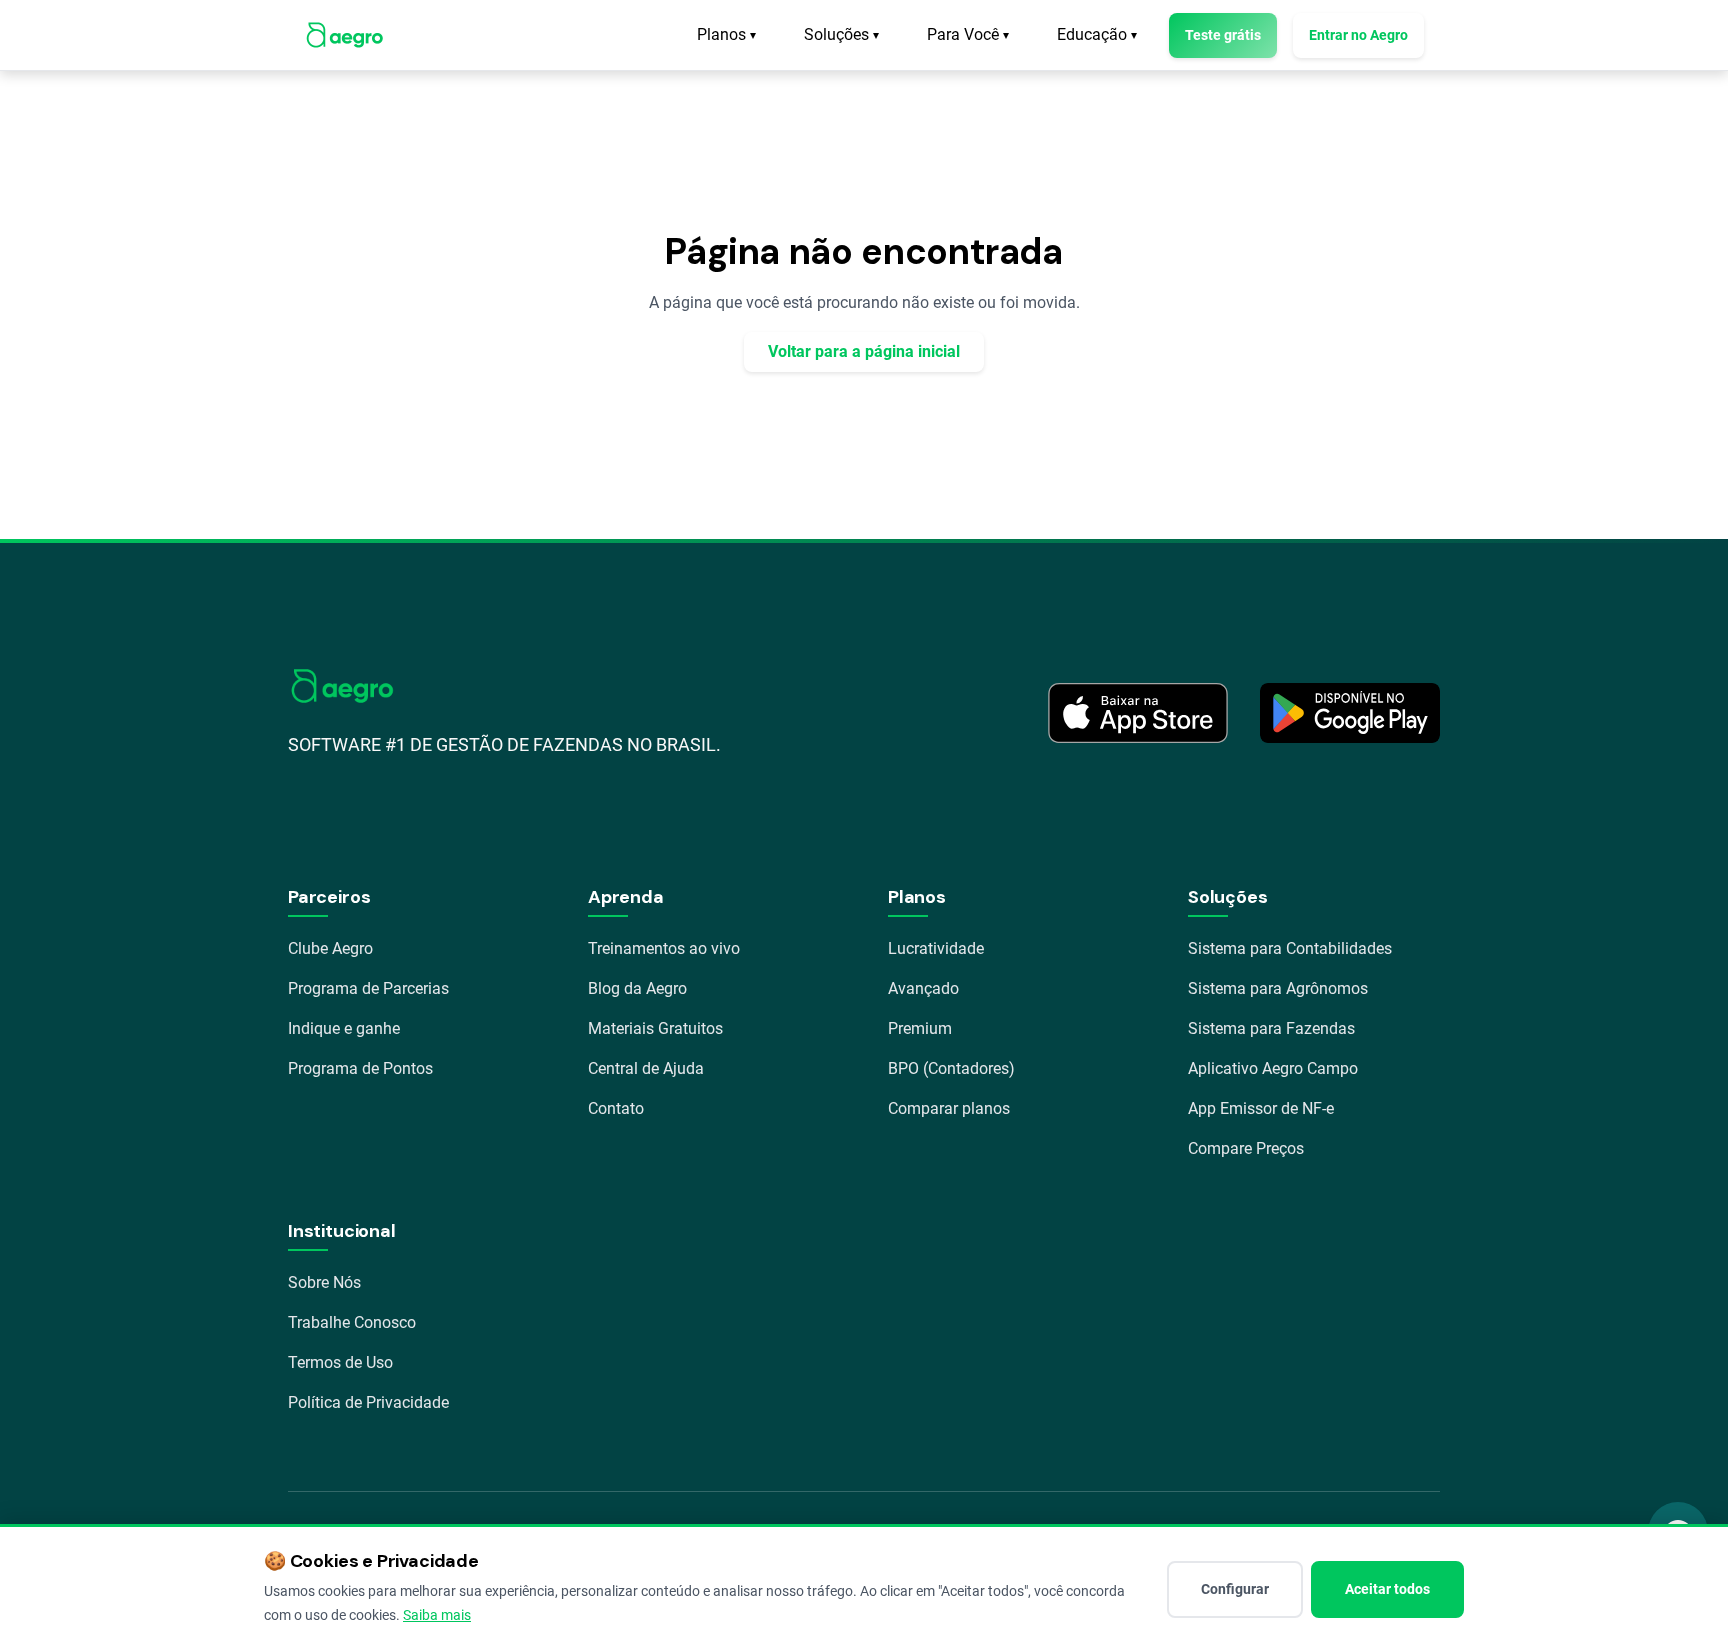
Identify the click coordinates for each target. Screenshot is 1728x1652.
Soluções (841, 34)
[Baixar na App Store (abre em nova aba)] (1138, 713)
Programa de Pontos (360, 1068)
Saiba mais (437, 1615)
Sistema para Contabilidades (1290, 948)
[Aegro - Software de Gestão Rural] (344, 35)
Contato (616, 1108)
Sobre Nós (324, 1282)
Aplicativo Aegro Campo (1273, 1068)
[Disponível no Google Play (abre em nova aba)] (1350, 713)
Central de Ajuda (646, 1068)
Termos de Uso (340, 1362)
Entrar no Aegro (1358, 35)
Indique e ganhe (344, 1028)
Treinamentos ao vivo (664, 948)
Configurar (1235, 1589)
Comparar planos (949, 1108)
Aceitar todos (1387, 1589)
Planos (726, 34)
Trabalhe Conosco (352, 1322)
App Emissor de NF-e (1261, 1108)
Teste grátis (1223, 35)
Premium (920, 1028)
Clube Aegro (330, 948)
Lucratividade (936, 948)
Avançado (923, 988)
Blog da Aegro (637, 988)
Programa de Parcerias (368, 988)
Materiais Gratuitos (655, 1028)
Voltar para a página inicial (864, 351)
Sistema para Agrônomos (1278, 988)
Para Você (968, 34)
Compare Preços (1246, 1148)
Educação (1097, 34)
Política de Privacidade (368, 1402)
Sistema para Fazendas (1271, 1028)
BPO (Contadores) (951, 1068)
